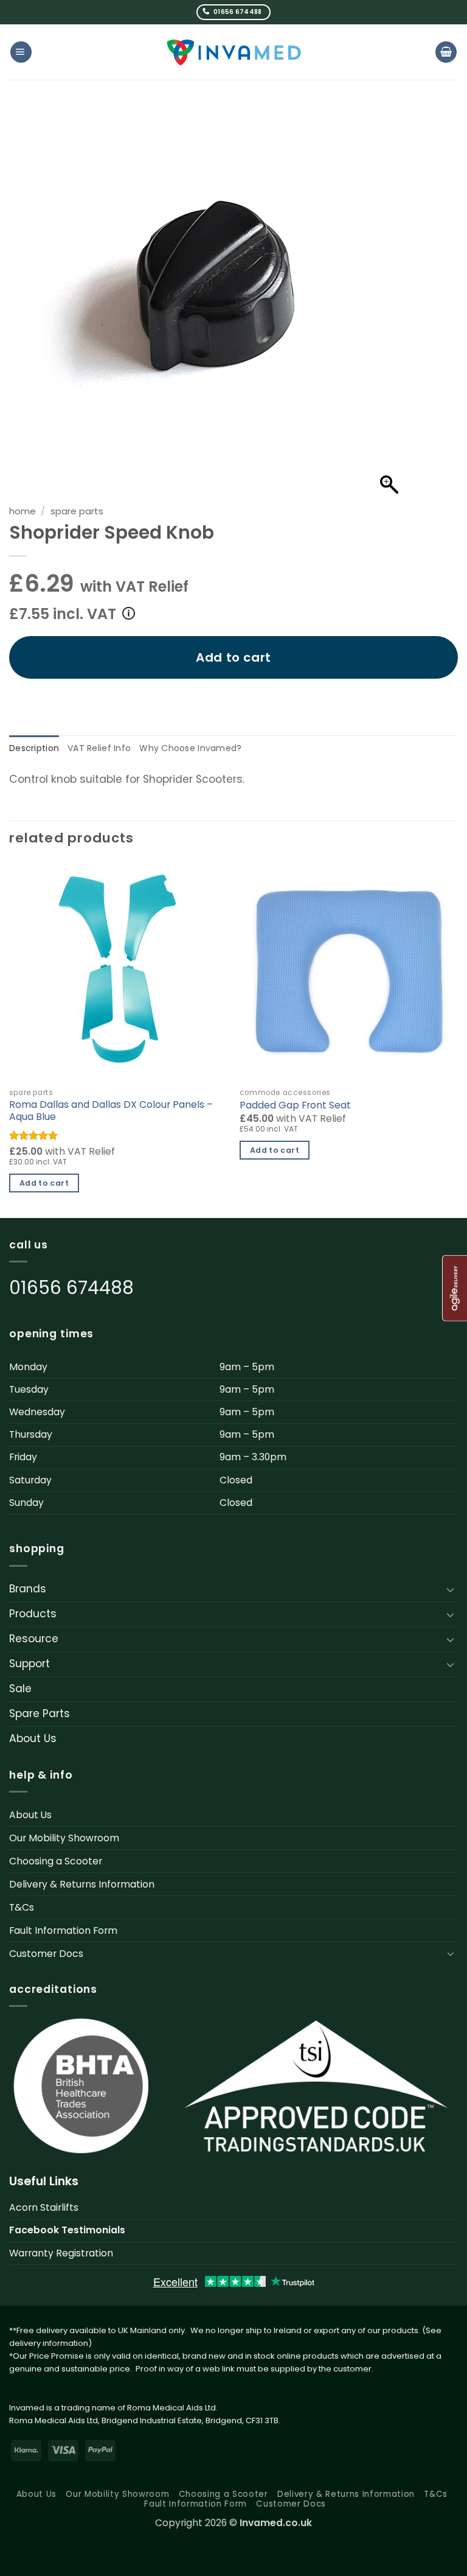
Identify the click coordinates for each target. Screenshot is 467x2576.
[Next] (457, 1039)
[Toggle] (451, 1589)
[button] (21, 52)
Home (22, 511)
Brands (28, 1589)
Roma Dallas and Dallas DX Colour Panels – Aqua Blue (111, 1111)
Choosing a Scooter (56, 1861)
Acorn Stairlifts (44, 2207)
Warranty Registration (61, 2253)
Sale (20, 1689)
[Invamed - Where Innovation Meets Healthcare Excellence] (234, 52)
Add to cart (233, 657)
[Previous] (10, 1039)
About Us (33, 1738)
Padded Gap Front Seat (295, 1105)
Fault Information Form (63, 1930)
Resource (34, 1639)
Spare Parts (77, 511)
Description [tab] (34, 748)
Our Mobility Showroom (64, 1838)
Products (33, 1614)
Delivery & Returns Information (82, 1884)
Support (29, 1664)
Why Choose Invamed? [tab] (190, 748)
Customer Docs (46, 1954)
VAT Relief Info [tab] (99, 748)
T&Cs (22, 1907)
